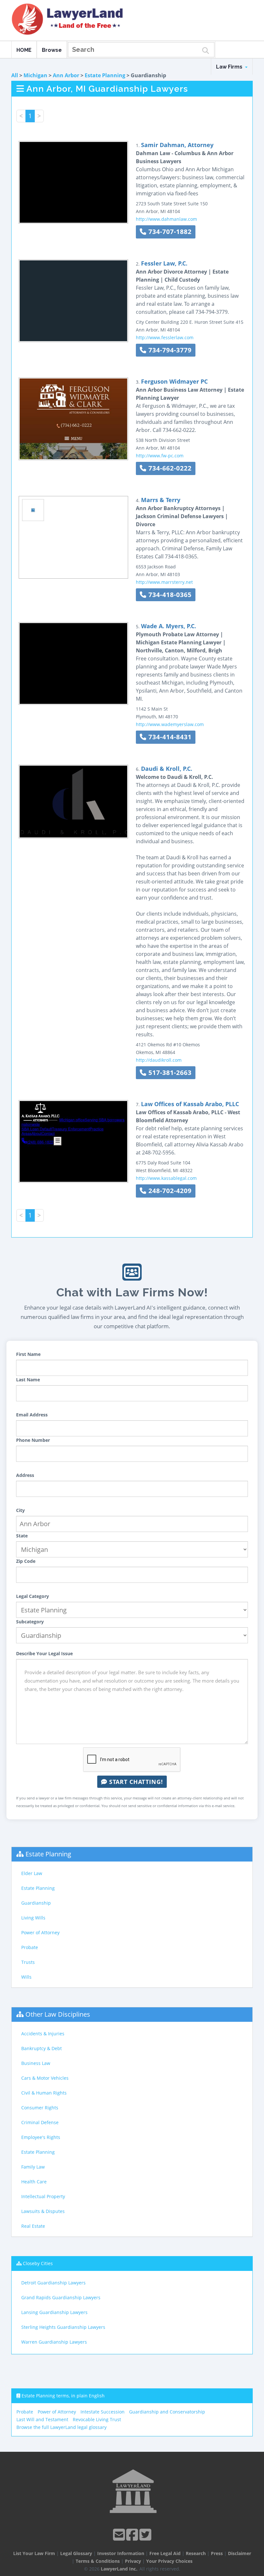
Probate (30, 1947)
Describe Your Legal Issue (44, 1653)
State (22, 1536)
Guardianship (36, 1903)
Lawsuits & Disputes (43, 2211)
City (20, 1510)
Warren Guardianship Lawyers (54, 2342)
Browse (52, 50)
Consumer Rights (40, 2108)
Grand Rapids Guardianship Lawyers (61, 2297)
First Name (28, 1354)
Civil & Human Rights (44, 2093)
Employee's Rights (41, 2137)
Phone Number (33, 1440)
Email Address (32, 1415)
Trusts (28, 1962)
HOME (24, 50)
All (15, 75)
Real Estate (33, 2226)
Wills (26, 1977)
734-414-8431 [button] (169, 737)
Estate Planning (105, 75)
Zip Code (26, 1561)
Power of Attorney (40, 1932)
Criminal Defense (40, 2122)
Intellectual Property (43, 2196)
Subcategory (30, 1622)
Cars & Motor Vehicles (45, 2078)
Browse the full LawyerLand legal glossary (61, 2427)
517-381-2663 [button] (169, 1073)
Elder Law (32, 1873)
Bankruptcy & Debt (42, 2048)
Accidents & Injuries (43, 2034)
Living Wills (33, 1918)
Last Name (28, 1380)
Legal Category (33, 1596)
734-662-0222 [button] (169, 468)
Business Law (36, 2063)
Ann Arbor (66, 75)
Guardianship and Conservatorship (167, 2412)
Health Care (34, 2182)
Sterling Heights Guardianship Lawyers (63, 2327)
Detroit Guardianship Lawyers (53, 2283)
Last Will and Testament (42, 2419)
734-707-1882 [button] (169, 232)
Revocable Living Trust (97, 2419)
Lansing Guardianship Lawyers (54, 2312)
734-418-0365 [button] (169, 595)
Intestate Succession (103, 2412)
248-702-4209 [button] (169, 1191)
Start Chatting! (135, 1782)
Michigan (35, 75)
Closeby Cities (38, 2263)
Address (25, 1475)
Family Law (33, 2167)
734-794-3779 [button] (169, 350)
